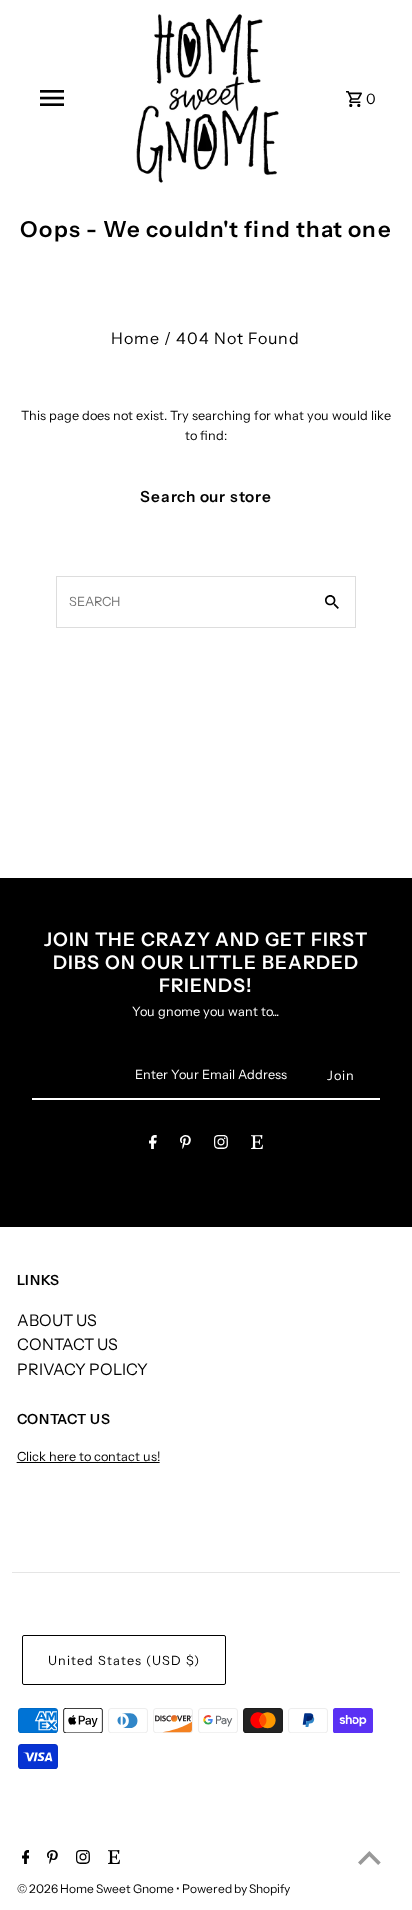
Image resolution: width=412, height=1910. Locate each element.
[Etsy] (257, 1145)
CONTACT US (67, 1344)
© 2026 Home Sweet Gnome (96, 1888)
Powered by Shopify (236, 1888)
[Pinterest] (185, 1145)
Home (135, 338)
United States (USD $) (124, 1660)
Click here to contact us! (88, 1456)
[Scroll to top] (369, 1857)
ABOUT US (57, 1320)
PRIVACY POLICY (82, 1369)
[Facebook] (153, 1145)
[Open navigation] (52, 98)
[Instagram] (221, 1145)
